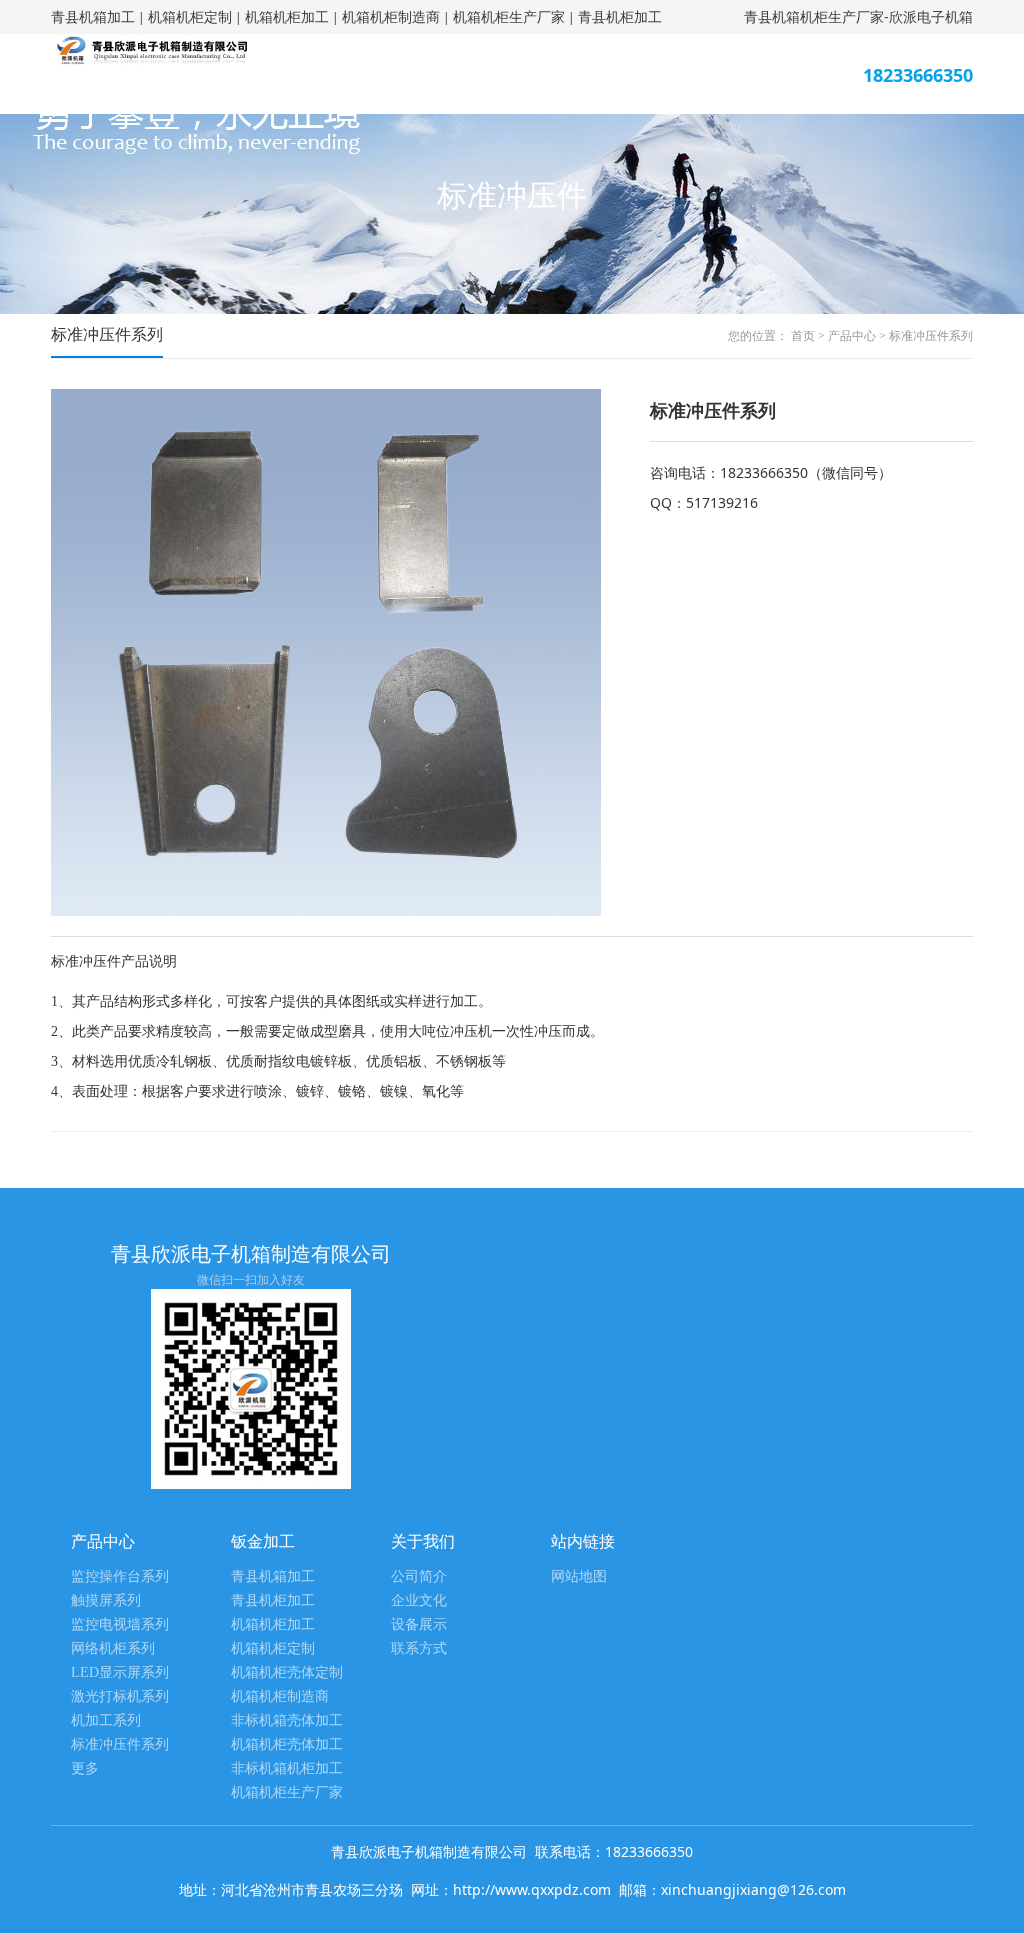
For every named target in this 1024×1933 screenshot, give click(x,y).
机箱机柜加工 (287, 16)
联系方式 (419, 1648)
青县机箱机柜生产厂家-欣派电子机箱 (858, 16)
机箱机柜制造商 (391, 16)
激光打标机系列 (120, 1696)
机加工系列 (106, 1720)
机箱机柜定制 (190, 16)
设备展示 (419, 1624)
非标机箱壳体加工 (287, 1720)
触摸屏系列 (106, 1600)
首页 (803, 336)
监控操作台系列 (120, 1576)
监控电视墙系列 (120, 1624)
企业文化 (419, 1600)
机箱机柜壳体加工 (287, 1744)
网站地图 (579, 1576)
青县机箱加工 (93, 16)
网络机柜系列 (113, 1648)
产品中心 (852, 336)
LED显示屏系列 (120, 1672)
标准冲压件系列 (931, 336)
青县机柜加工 (620, 16)
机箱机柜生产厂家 (509, 16)
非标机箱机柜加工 (287, 1768)
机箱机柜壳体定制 (287, 1672)
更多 (85, 1768)
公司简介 (419, 1576)
